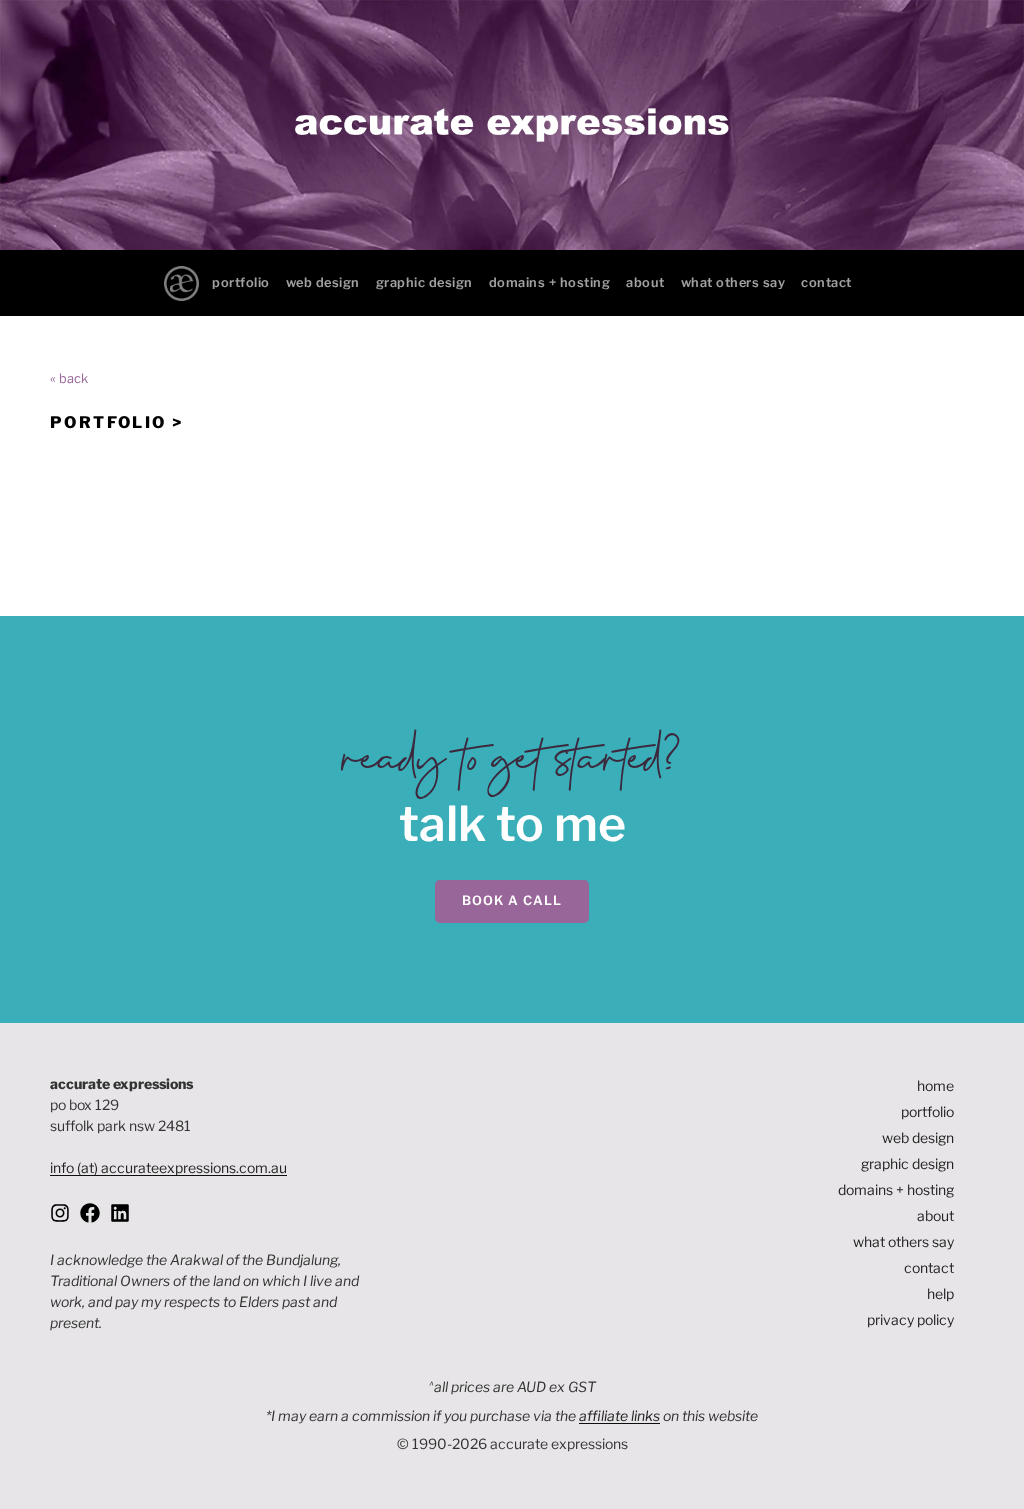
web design (323, 282)
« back (69, 378)
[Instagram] (60, 1213)
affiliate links (619, 1415)
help (940, 1293)
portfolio (241, 282)
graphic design (424, 282)
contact (826, 282)
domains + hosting (550, 282)
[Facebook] (90, 1213)
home (935, 1085)
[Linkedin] (120, 1213)
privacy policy (910, 1319)
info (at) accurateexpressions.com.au (168, 1167)
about (645, 282)
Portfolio (108, 422)
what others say (733, 282)
